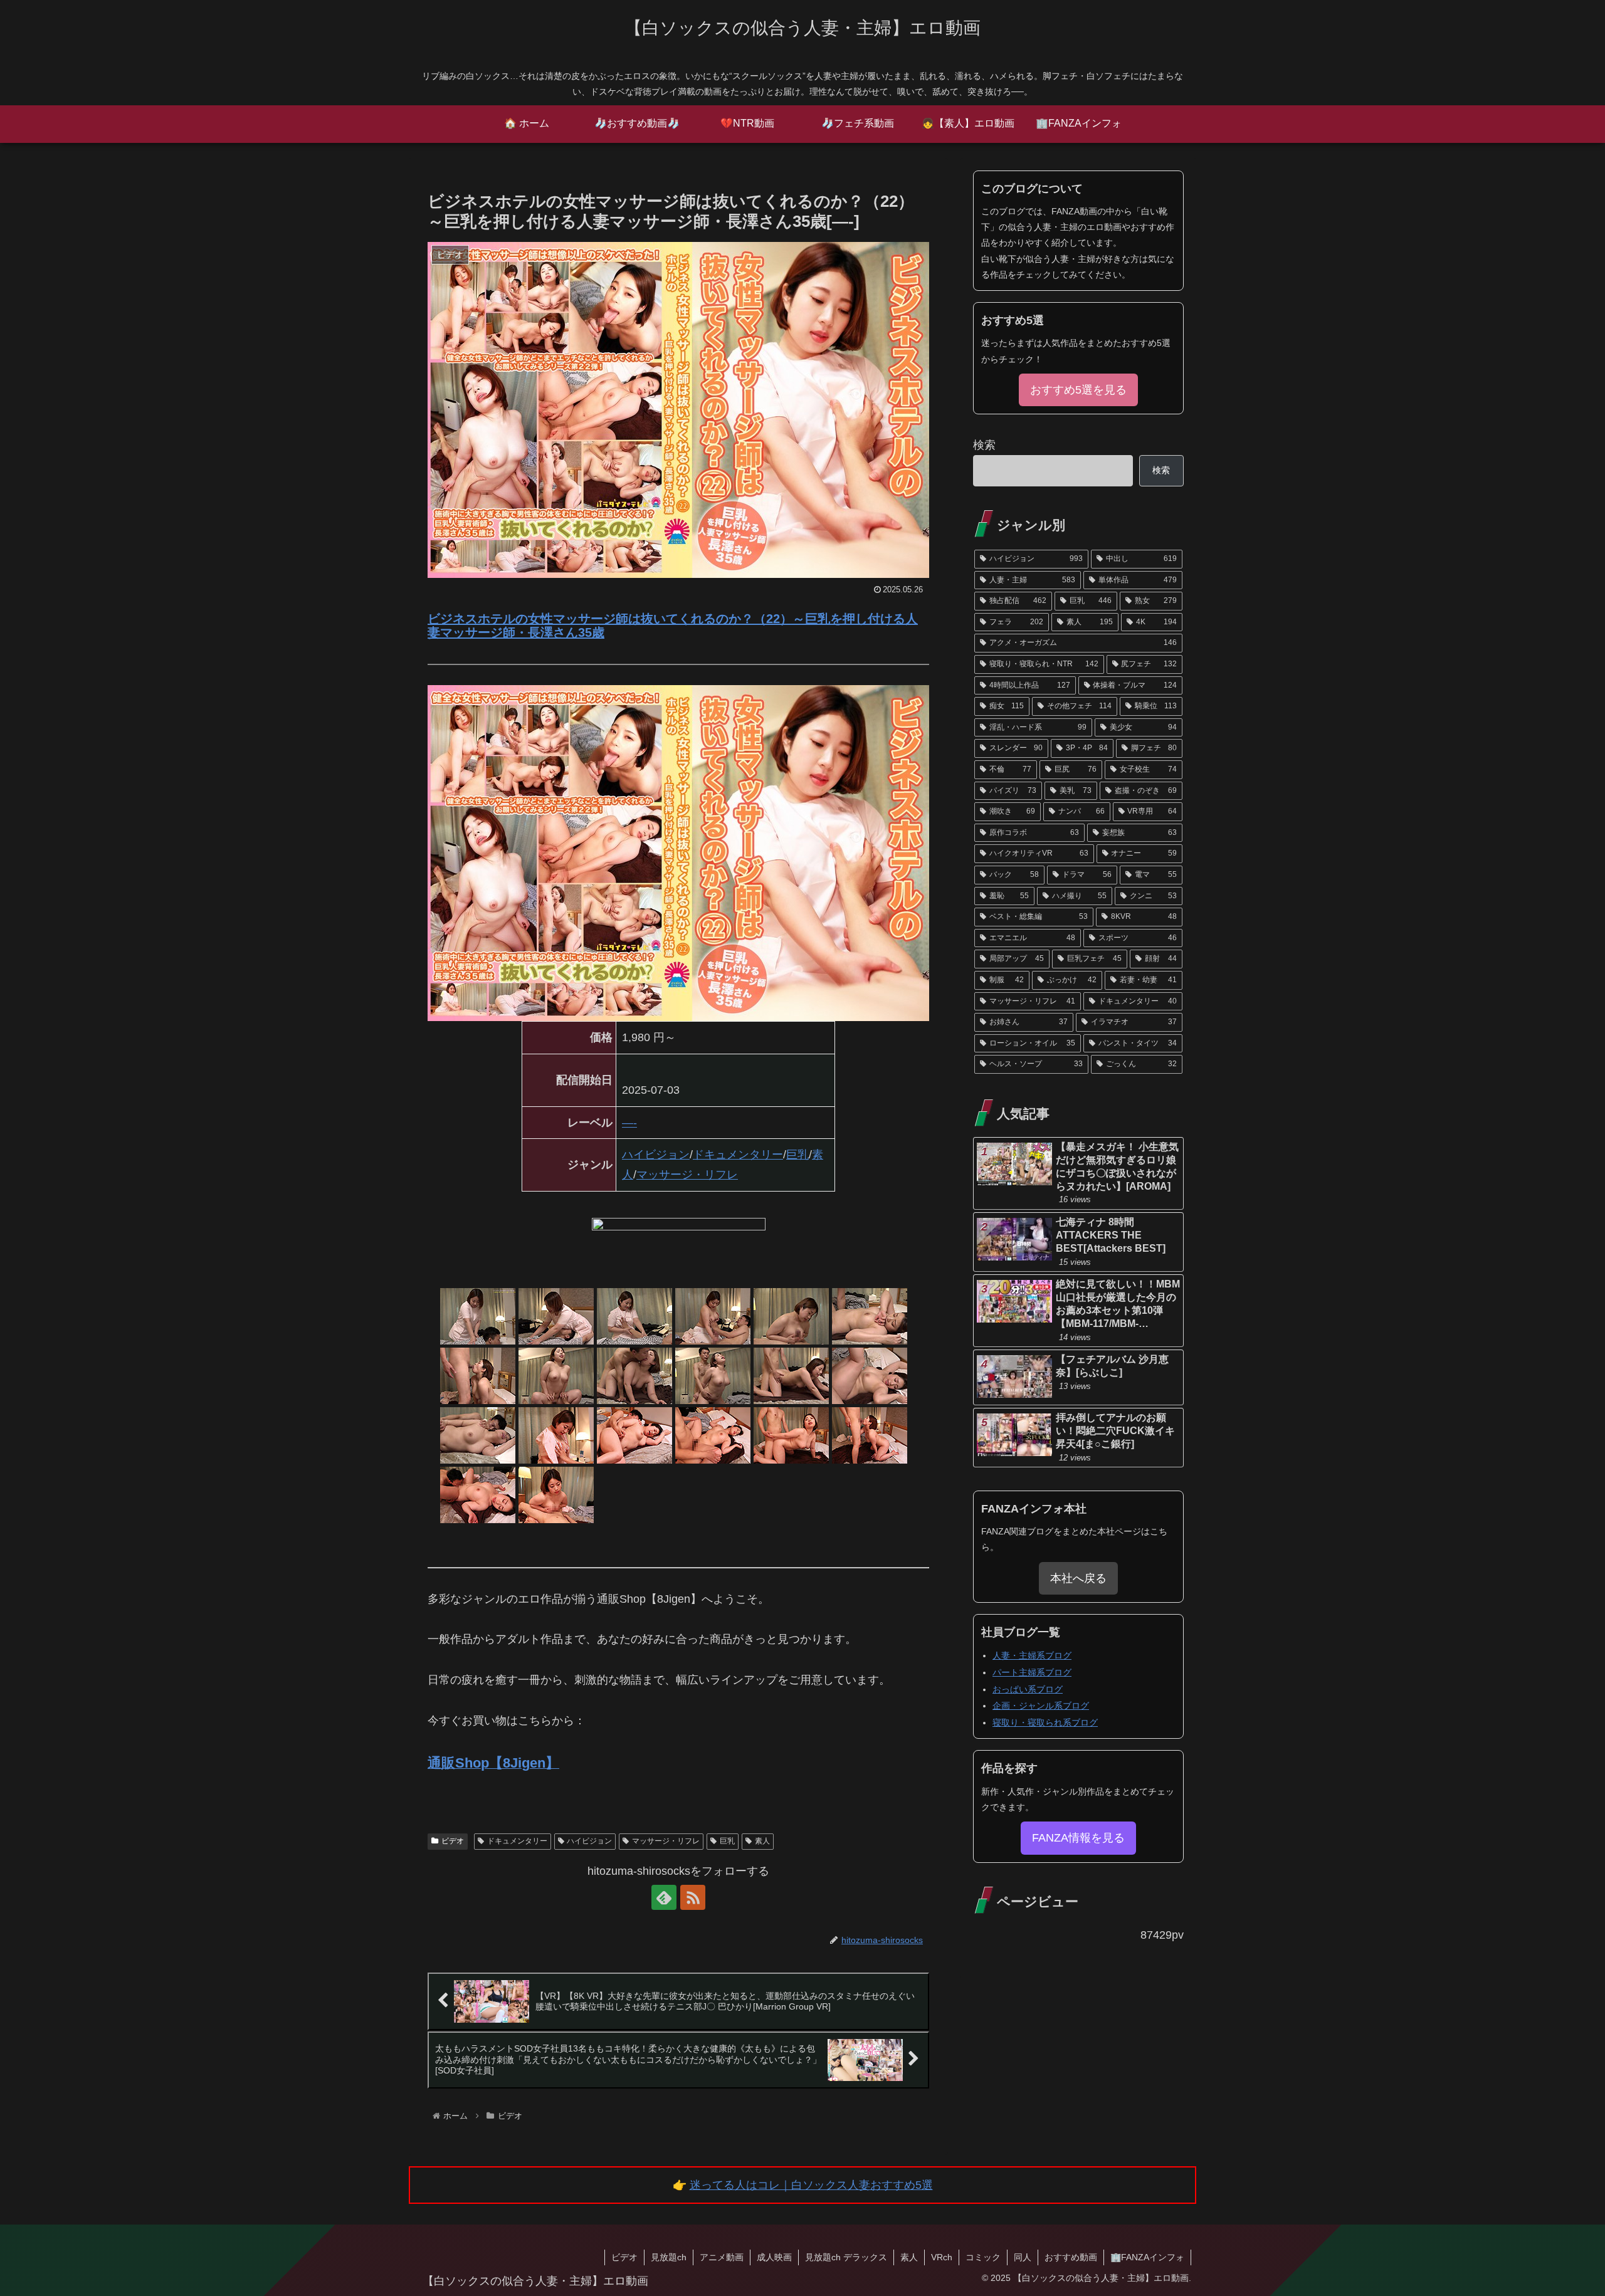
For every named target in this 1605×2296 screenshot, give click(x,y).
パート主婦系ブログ (1032, 1672)
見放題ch (669, 2257)
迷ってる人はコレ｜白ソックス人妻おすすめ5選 (811, 2185)
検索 (984, 445)
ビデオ (453, 1841)
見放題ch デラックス (846, 2257)
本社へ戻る (1078, 1578)
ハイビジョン (656, 1155)
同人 (1023, 2257)
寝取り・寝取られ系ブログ (1045, 1722)
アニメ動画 (722, 2257)
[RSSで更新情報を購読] (693, 1897)
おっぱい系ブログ (1028, 1689)
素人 (762, 1841)
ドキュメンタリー (738, 1155)
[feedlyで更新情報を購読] (664, 1897)
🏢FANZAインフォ (1147, 2257)
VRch (942, 2257)
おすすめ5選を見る (1078, 390)
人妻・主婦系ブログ (1032, 1655)
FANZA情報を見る (1078, 1838)
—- (629, 1123)
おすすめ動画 (1071, 2257)
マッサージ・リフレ (687, 1175)
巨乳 (797, 1155)
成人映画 (774, 2257)
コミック (983, 2257)
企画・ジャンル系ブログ (1041, 1706)
